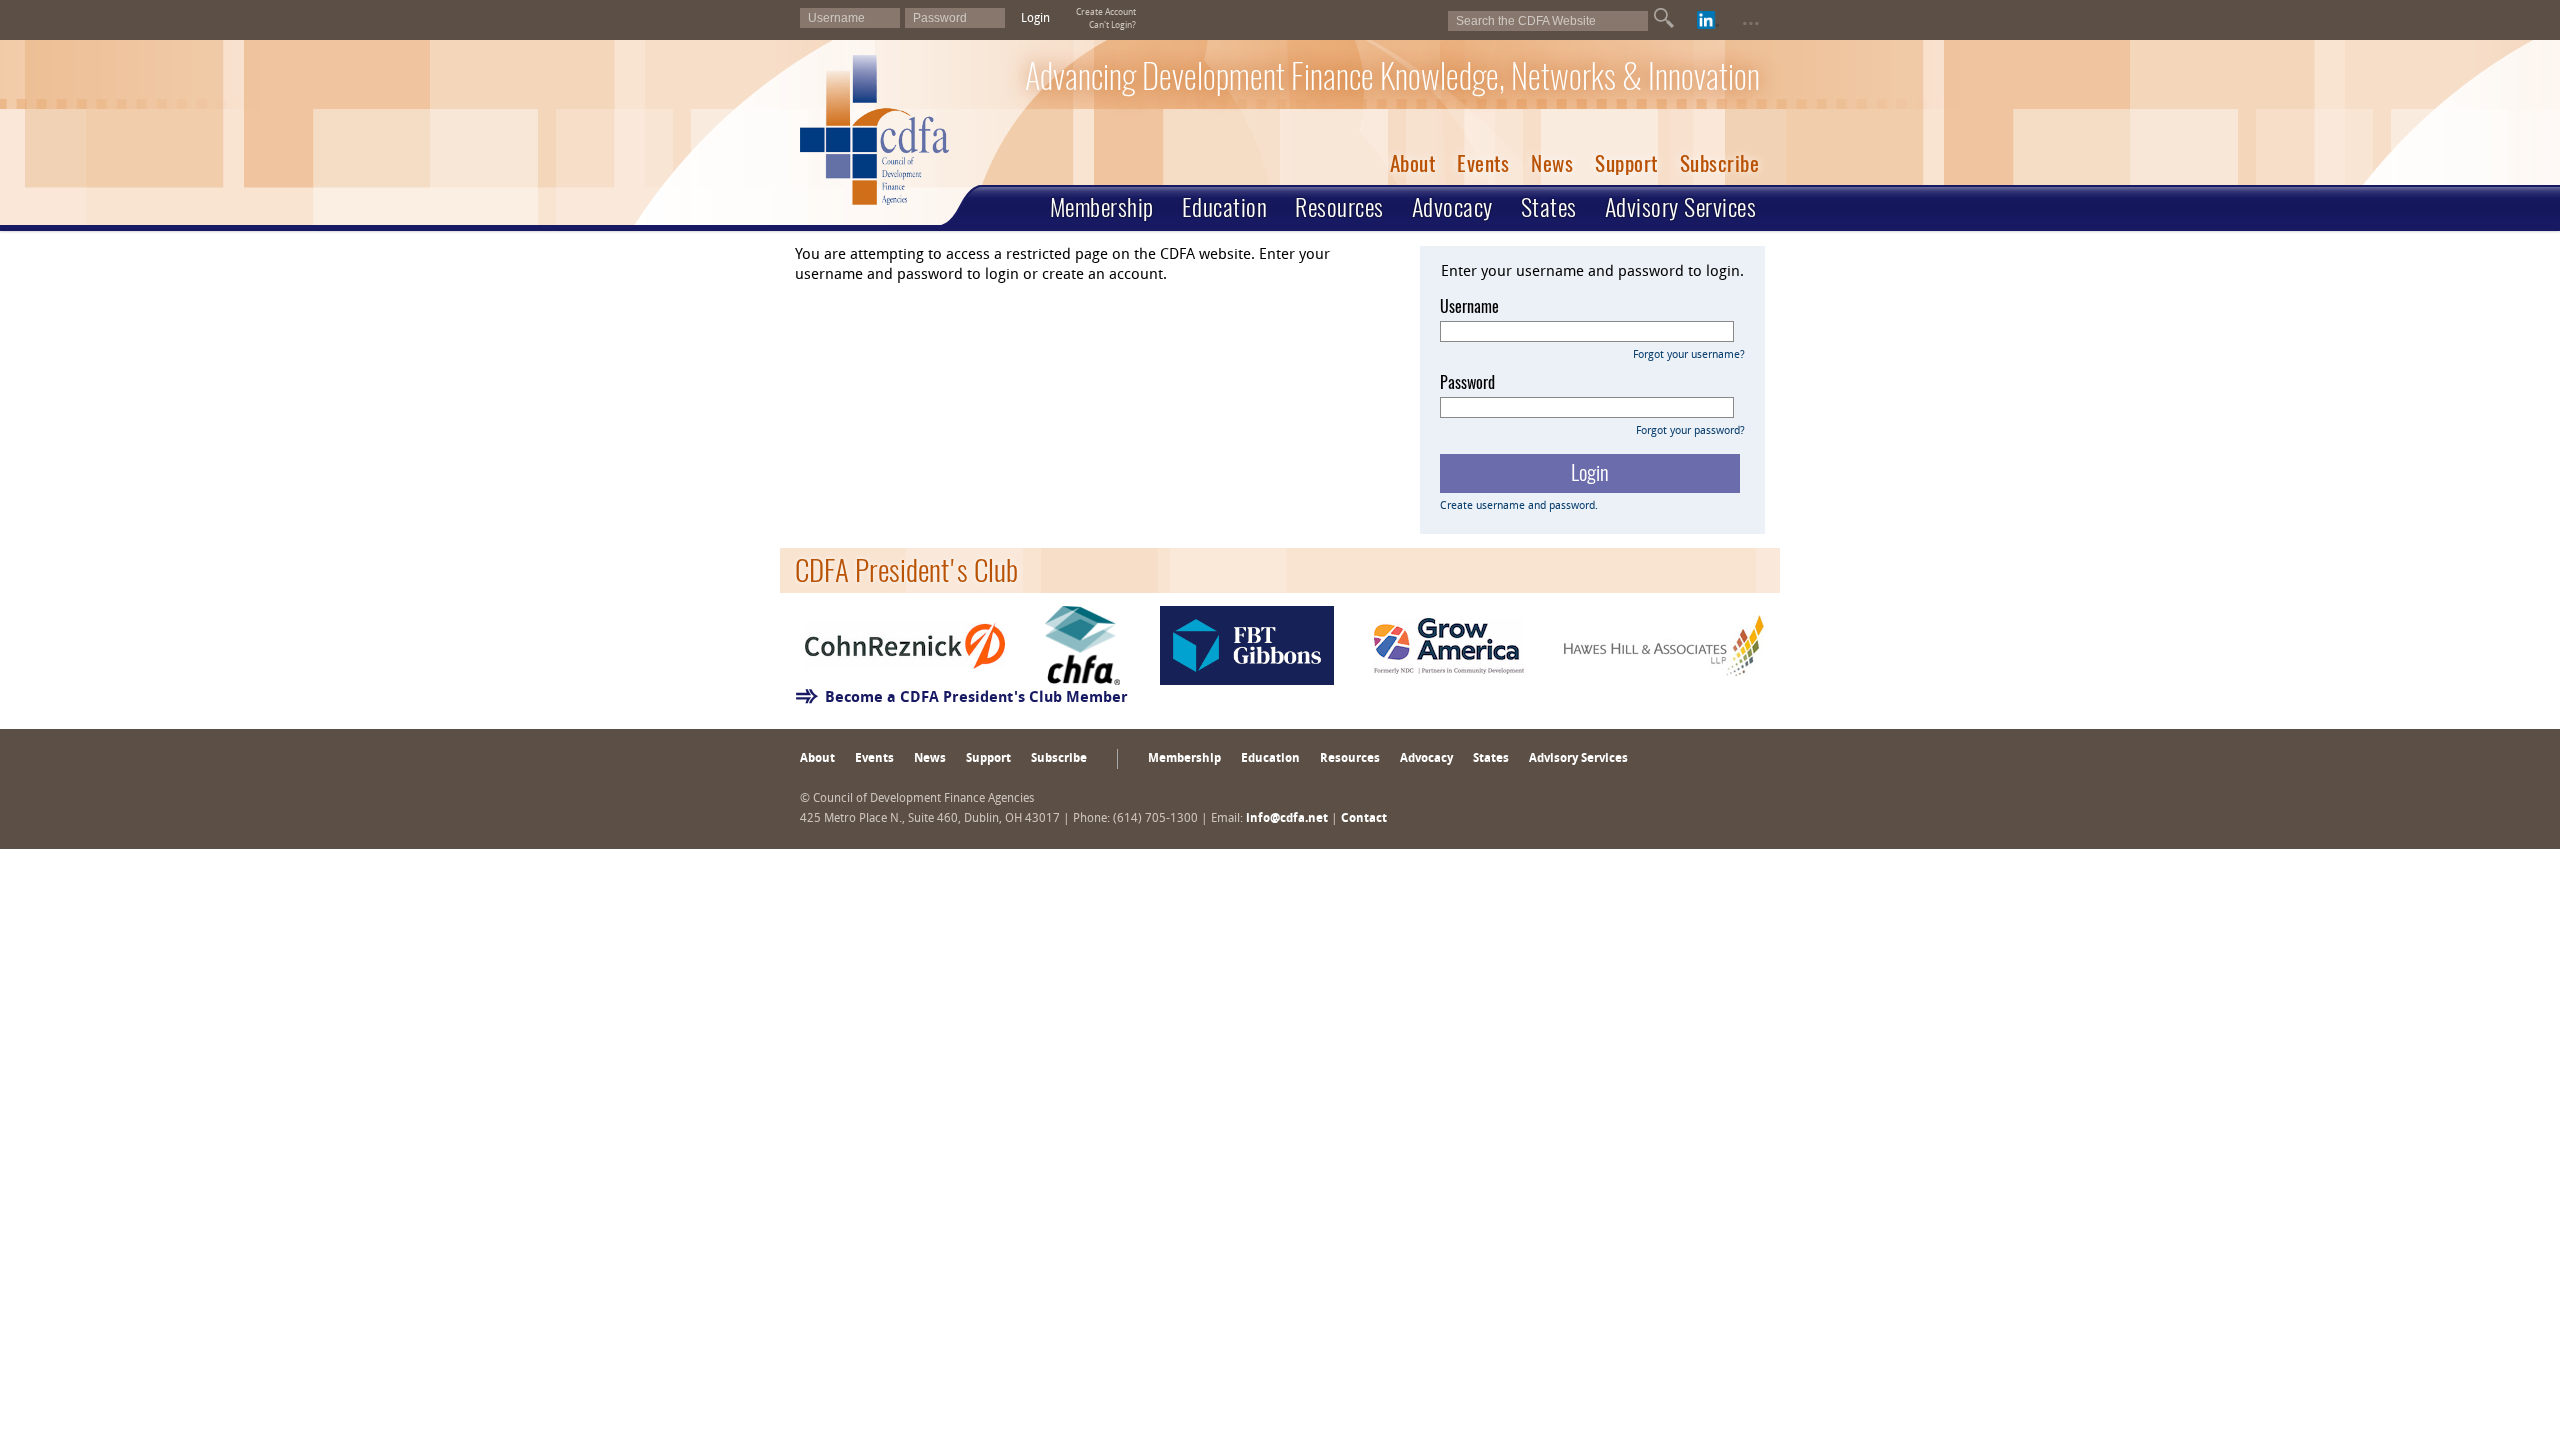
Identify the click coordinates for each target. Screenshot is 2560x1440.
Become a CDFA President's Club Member (976, 698)
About (1413, 163)
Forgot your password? (1690, 431)
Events (1483, 163)
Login (1035, 19)
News (1552, 163)
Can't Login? (1112, 25)
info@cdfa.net (1287, 819)
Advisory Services (1681, 207)
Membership (1102, 207)
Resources (1339, 207)
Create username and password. (1519, 506)
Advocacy (1452, 207)
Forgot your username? (1689, 355)
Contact (1364, 819)
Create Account (1106, 12)
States (1549, 207)
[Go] (1664, 18)
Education (1225, 207)
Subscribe (1720, 163)
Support (1626, 163)
